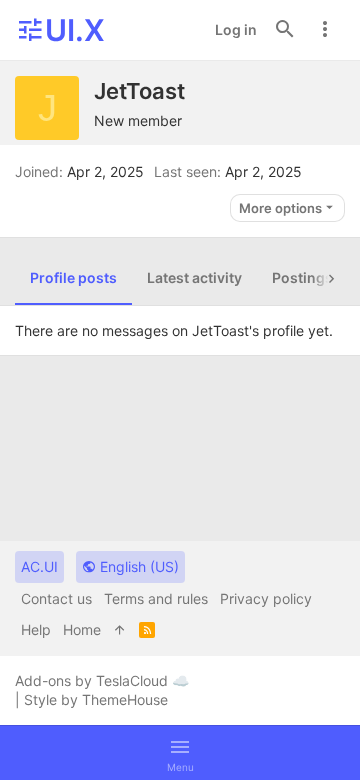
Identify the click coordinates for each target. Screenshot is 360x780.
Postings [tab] (302, 277)
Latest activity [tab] (194, 277)
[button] (180, 753)
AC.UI (39, 566)
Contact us (56, 598)
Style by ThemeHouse (96, 699)
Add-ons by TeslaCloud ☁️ (102, 680)
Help (36, 629)
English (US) (137, 566)
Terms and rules (156, 598)
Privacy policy (266, 598)
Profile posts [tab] (73, 277)
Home (82, 629)
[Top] (120, 630)
